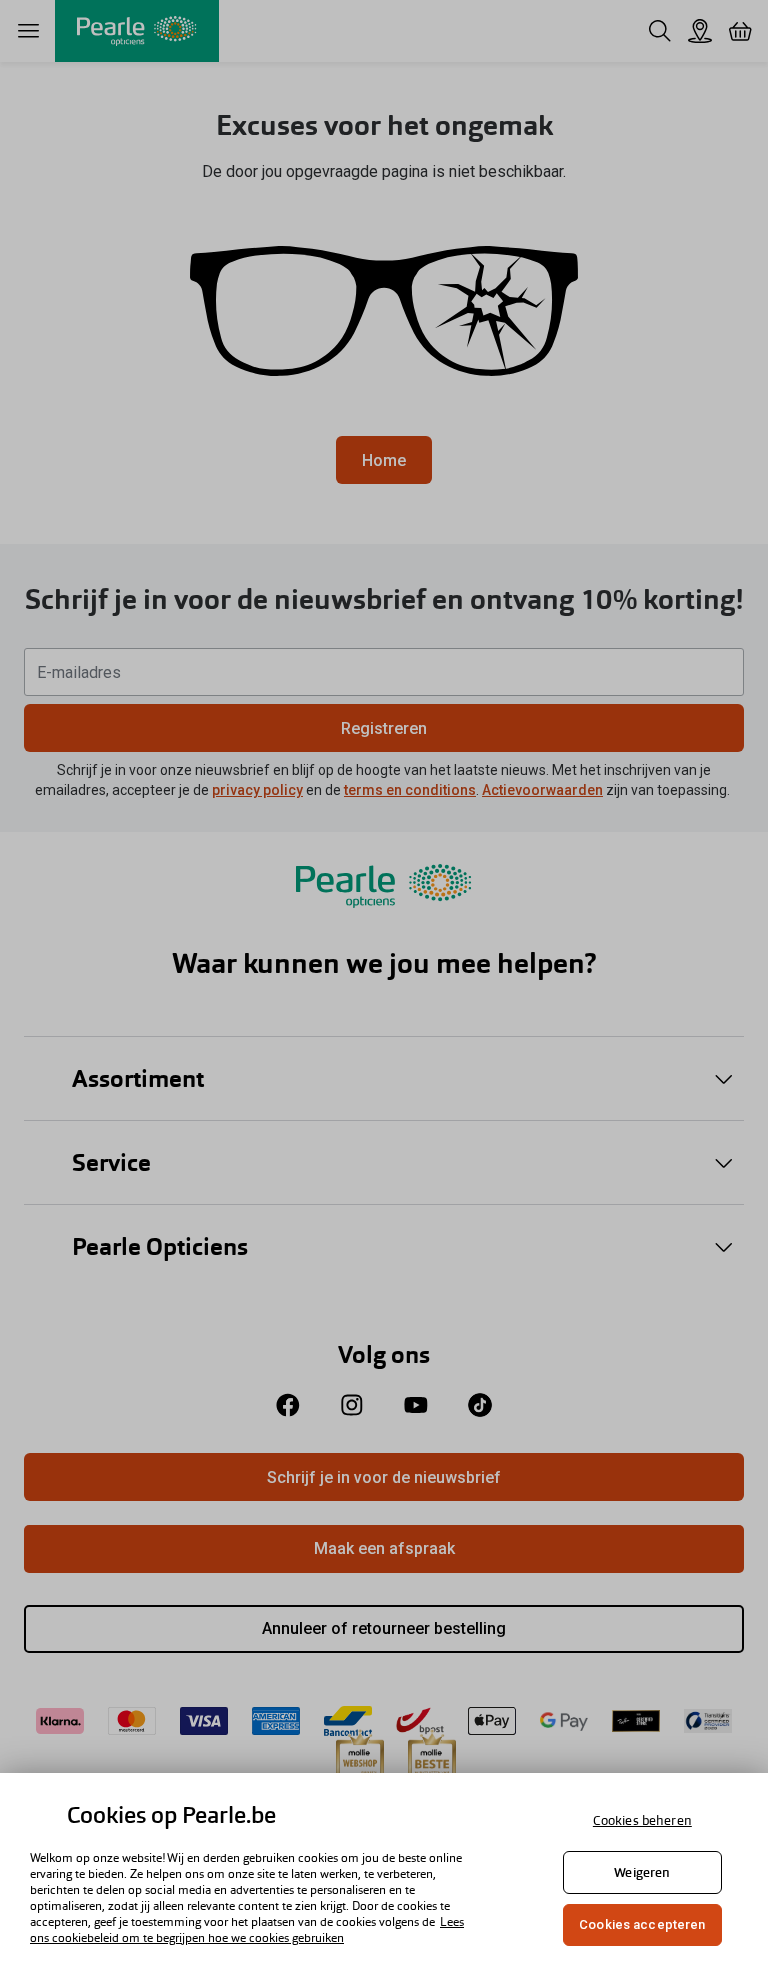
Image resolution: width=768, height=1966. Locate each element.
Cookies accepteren (642, 1924)
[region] (384, 1869)
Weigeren (642, 1872)
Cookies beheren (642, 1820)
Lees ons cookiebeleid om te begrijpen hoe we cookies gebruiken (247, 1930)
